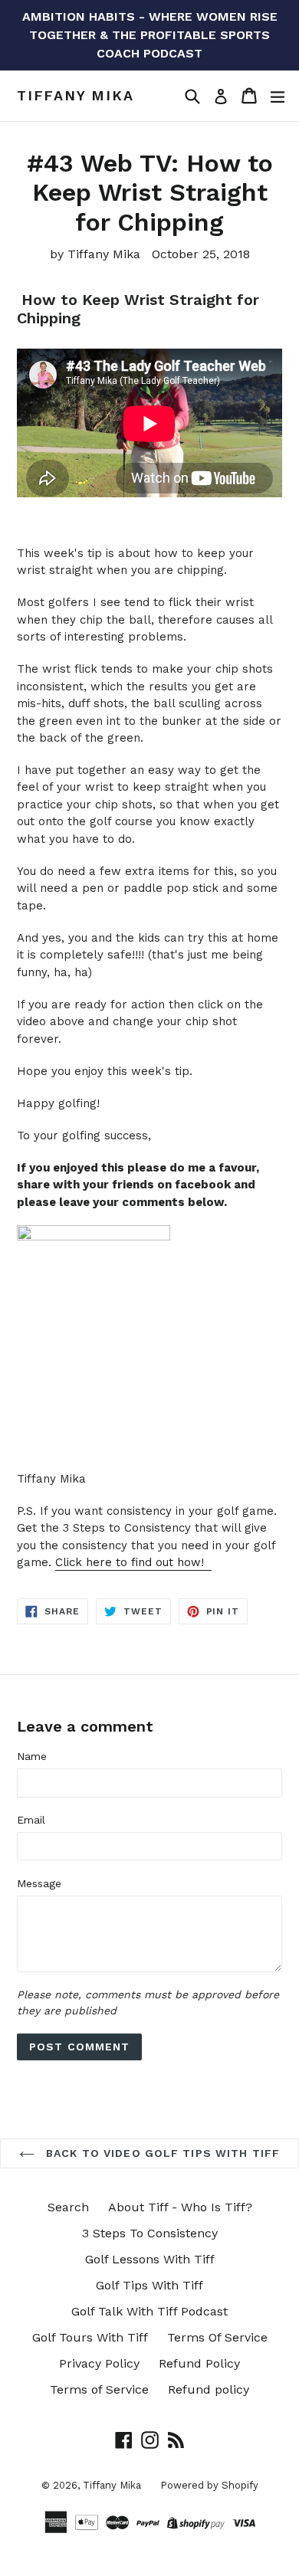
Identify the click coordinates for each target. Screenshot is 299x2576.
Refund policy (209, 2389)
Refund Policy (199, 2363)
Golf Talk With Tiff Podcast (149, 2311)
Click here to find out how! (133, 1562)
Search (68, 2207)
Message (39, 1883)
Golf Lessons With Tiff (150, 2259)
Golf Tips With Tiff (149, 2285)
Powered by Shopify (209, 2485)
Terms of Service (99, 2389)
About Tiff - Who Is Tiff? (180, 2207)
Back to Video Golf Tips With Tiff (161, 2153)
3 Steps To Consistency (150, 2233)
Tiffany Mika (76, 95)
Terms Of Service (217, 2337)
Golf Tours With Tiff (90, 2337)
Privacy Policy (99, 2363)
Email (31, 1820)
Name (32, 1756)
